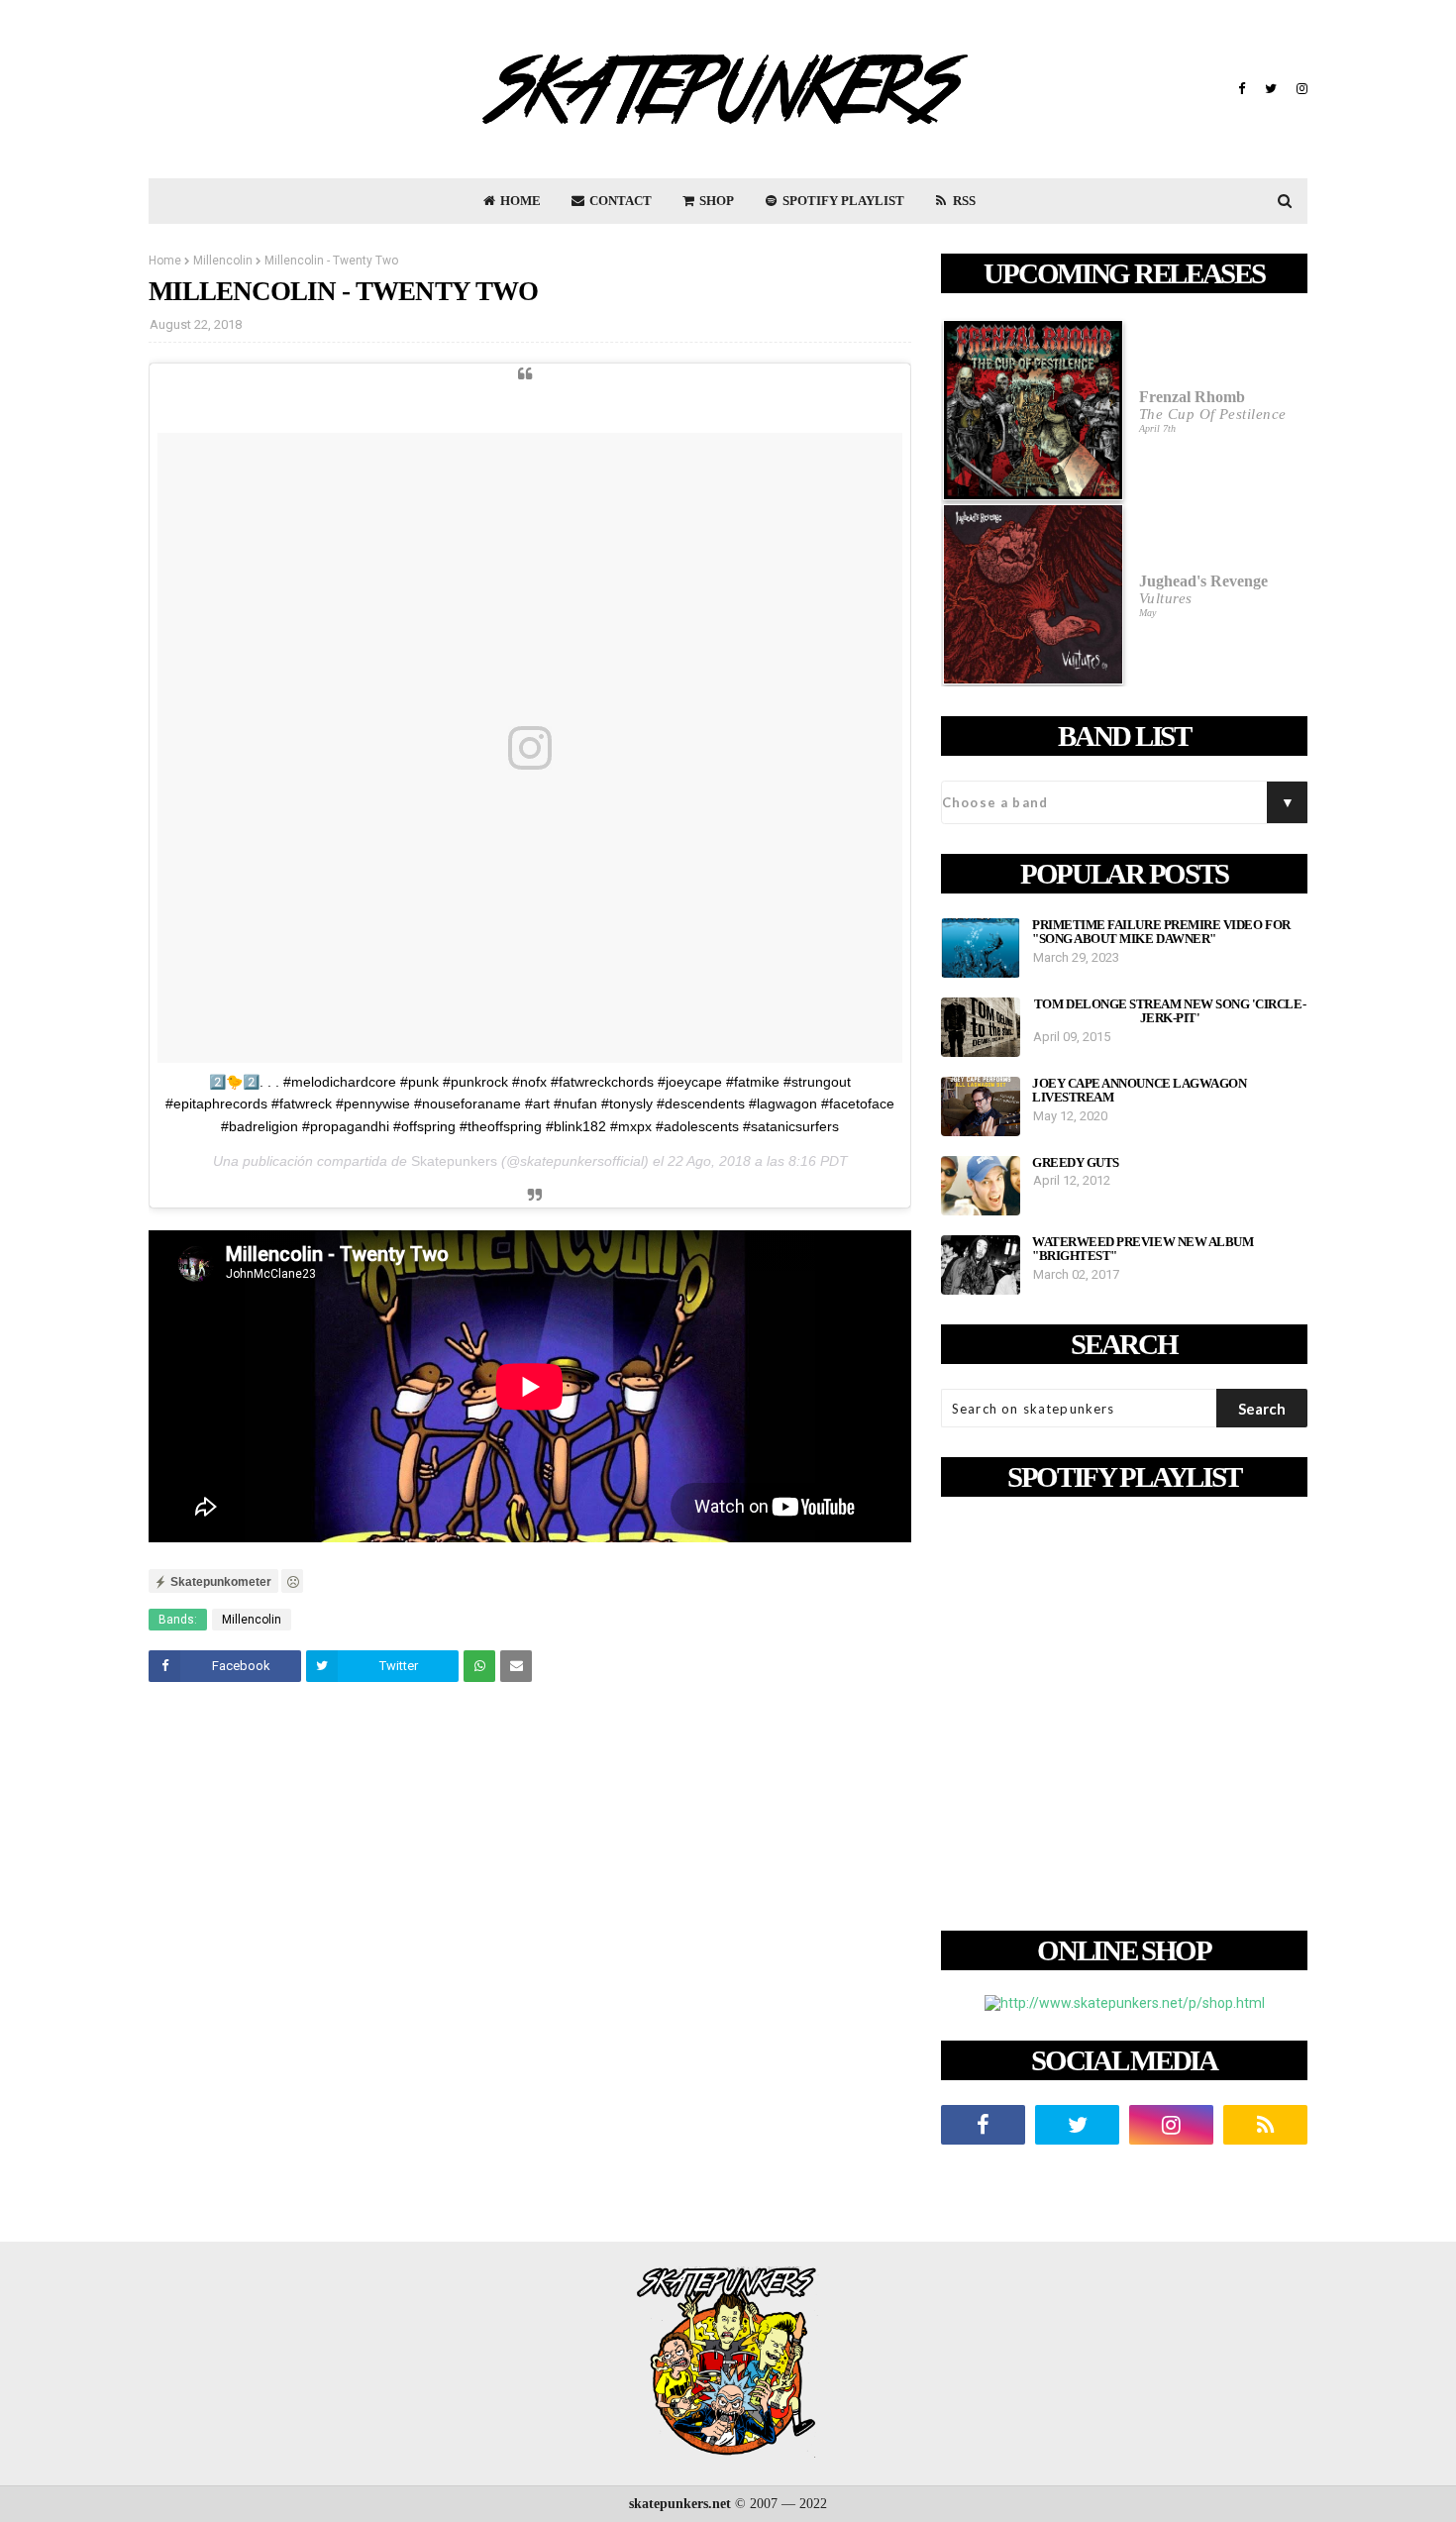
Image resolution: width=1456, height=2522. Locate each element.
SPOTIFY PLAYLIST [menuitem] (842, 201)
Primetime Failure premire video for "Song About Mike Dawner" (1161, 932)
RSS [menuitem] (963, 201)
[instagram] (1300, 89)
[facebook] (1242, 89)
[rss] (1265, 2125)
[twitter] (1271, 89)
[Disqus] (530, 1975)
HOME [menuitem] (519, 201)
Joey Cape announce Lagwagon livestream (1139, 1091)
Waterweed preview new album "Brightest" (1143, 1249)
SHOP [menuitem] (715, 201)
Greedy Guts (1076, 1163)
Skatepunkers (454, 1161)
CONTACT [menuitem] (619, 201)
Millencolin (223, 261)
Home (165, 261)
